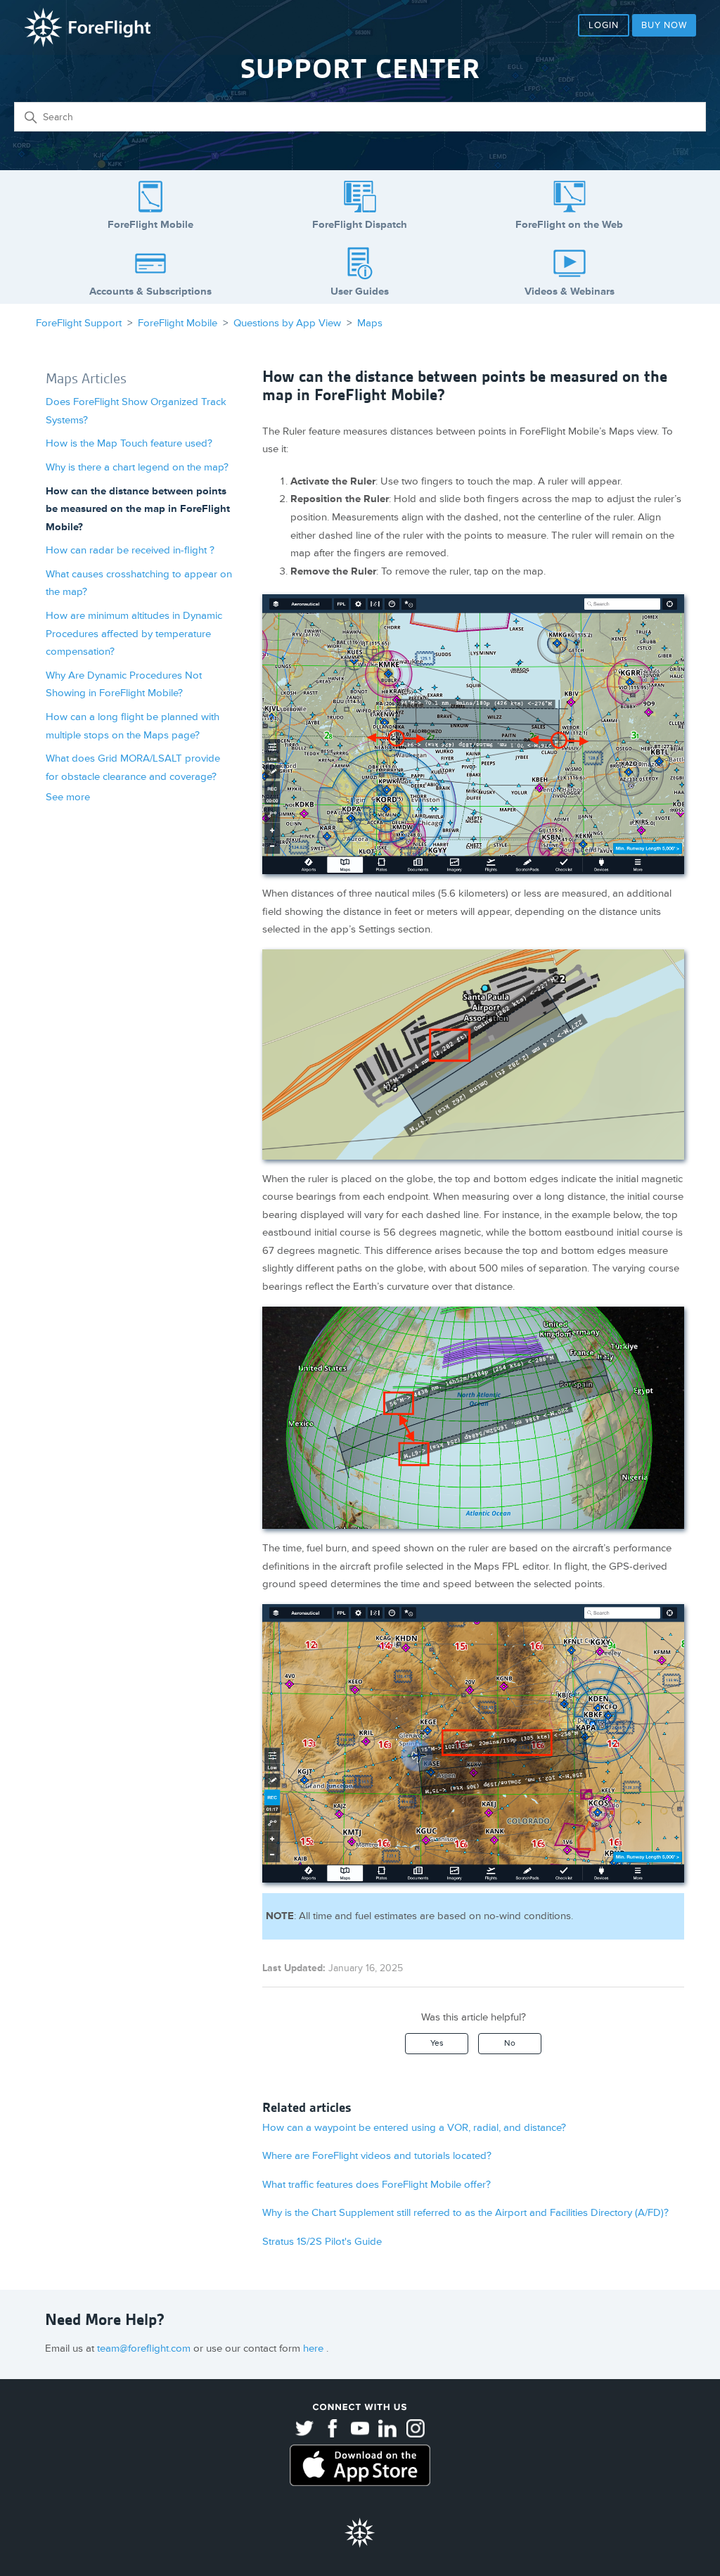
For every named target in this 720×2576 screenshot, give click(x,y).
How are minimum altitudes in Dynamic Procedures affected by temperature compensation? (134, 634)
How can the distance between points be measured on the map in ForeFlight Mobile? (138, 509)
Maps (370, 323)
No (510, 2043)
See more (68, 797)
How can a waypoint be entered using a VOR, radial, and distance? (414, 2128)
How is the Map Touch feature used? (129, 443)
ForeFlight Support (79, 323)
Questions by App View (287, 323)
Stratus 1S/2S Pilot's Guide (322, 2242)
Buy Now (664, 25)
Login (604, 25)
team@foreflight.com (145, 2348)
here (315, 2348)
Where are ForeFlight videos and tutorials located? (377, 2156)
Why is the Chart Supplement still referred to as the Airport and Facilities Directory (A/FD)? (465, 2213)
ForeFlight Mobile (178, 323)
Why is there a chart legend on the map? (137, 467)
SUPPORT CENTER (360, 69)
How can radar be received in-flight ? (130, 550)
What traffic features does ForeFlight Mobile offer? (377, 2185)
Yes (437, 2043)
